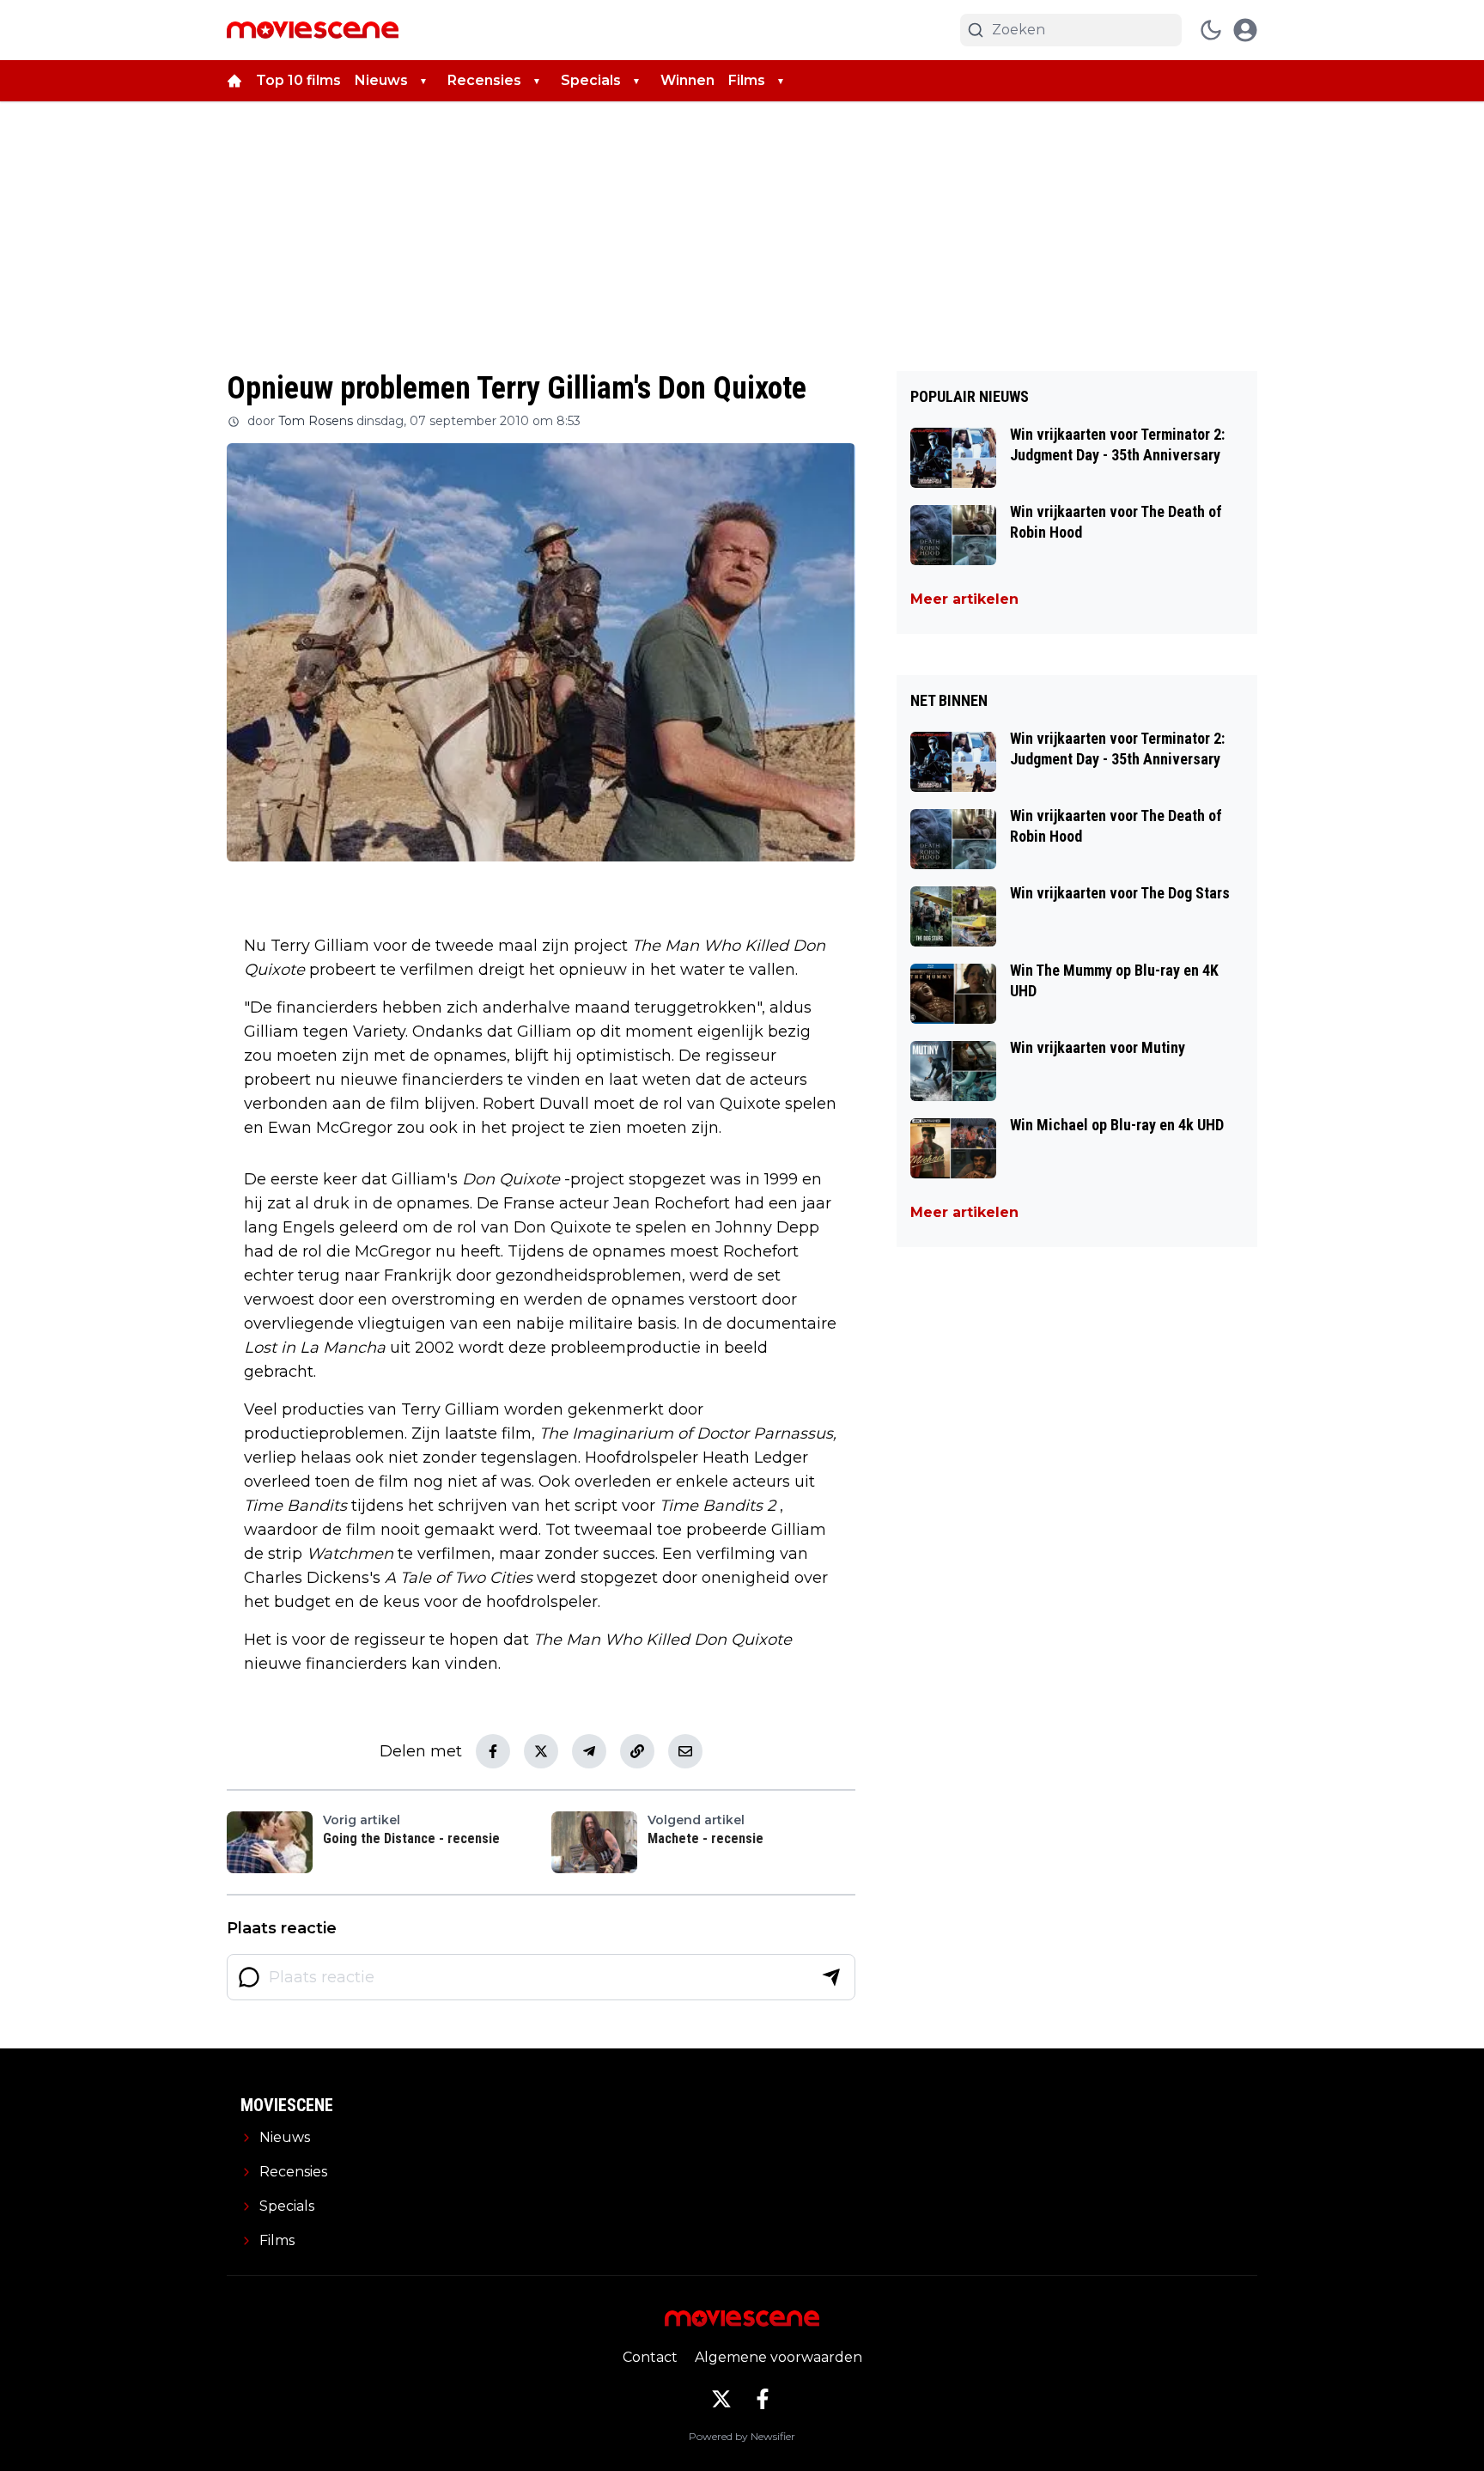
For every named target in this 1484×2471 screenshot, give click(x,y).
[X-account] (721, 2399)
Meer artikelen (964, 599)
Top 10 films (298, 80)
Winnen (687, 80)
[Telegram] (589, 1751)
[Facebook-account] (763, 2399)
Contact (650, 2357)
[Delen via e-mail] (685, 1751)
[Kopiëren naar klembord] (637, 1751)
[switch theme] (1211, 30)
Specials (591, 80)
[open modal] (1245, 30)
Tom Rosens (316, 421)
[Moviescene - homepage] (313, 30)
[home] (234, 81)
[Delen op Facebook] (493, 1751)
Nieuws (381, 80)
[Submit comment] (831, 1977)
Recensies (484, 80)
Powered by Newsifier (742, 2436)
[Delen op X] (541, 1751)
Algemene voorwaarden (778, 2357)
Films (747, 80)
